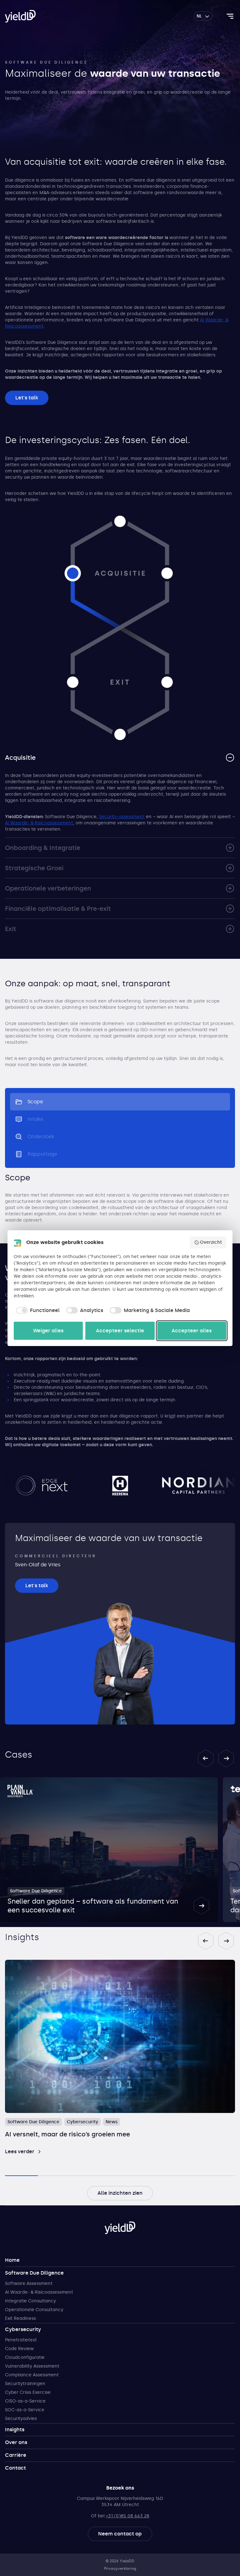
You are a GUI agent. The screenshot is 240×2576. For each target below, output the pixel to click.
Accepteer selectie (120, 1331)
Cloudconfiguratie (25, 2357)
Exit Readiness (20, 2318)
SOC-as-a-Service (25, 2410)
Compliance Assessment (32, 2375)
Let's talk (27, 398)
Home (12, 2260)
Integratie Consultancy (30, 2301)
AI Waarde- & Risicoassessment (39, 823)
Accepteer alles (192, 1331)
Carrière (16, 2455)
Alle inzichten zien (120, 2193)
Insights (15, 2430)
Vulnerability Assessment (32, 2366)
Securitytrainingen (25, 2384)
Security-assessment (122, 817)
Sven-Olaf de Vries (38, 1565)
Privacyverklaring (120, 2569)
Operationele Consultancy (34, 2310)
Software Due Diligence (34, 2273)
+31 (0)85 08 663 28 (128, 2516)
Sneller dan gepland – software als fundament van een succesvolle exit (93, 1906)
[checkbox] (37, 1310)
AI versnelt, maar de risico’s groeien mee (67, 2134)
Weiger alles (48, 1331)
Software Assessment (29, 2283)
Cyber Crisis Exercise (28, 2392)
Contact (15, 2468)
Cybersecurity (23, 2329)
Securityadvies (21, 2419)
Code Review (19, 2349)
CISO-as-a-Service (25, 2401)
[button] (206, 1758)
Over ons (16, 2442)
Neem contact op (120, 2534)
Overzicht (211, 1242)
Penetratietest (21, 2340)
